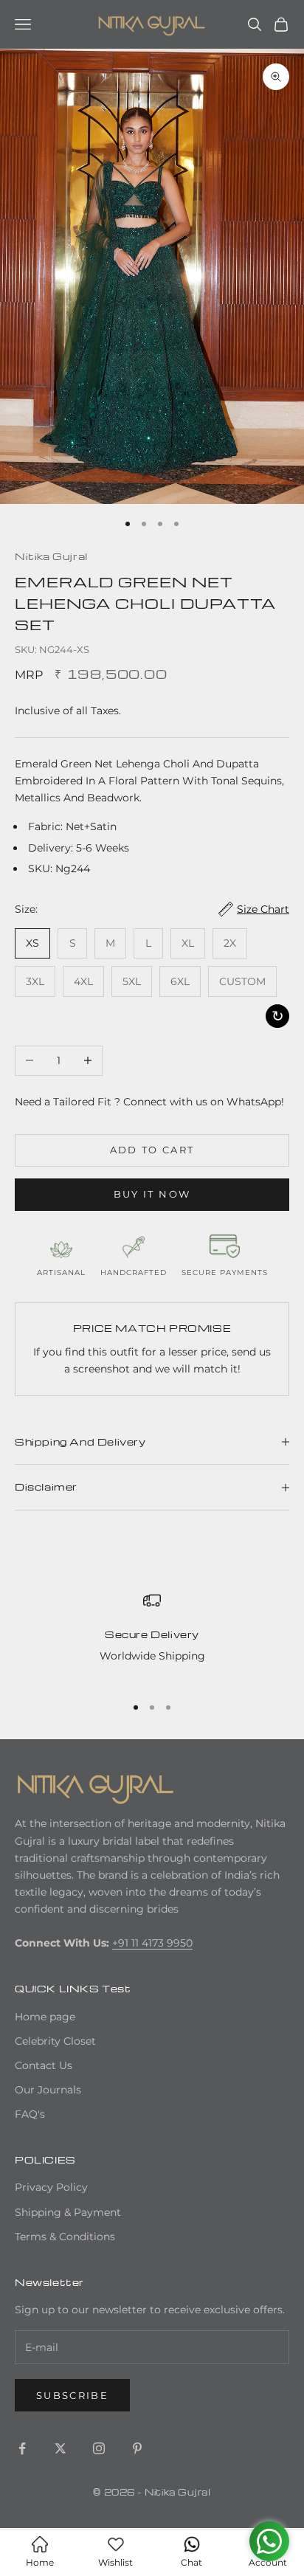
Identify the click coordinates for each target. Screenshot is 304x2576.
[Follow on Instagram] (99, 2448)
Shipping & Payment (68, 2212)
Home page (45, 2017)
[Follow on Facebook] (22, 2448)
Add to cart (152, 1150)
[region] (152, 1637)
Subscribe (72, 2395)
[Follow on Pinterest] (137, 2448)
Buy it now (152, 1194)
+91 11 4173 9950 (152, 1943)
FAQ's (30, 2114)
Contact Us (44, 2065)
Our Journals (48, 2090)
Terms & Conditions (65, 2237)
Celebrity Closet (55, 2041)
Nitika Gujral (51, 556)
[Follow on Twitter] (61, 2448)
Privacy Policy (51, 2187)
